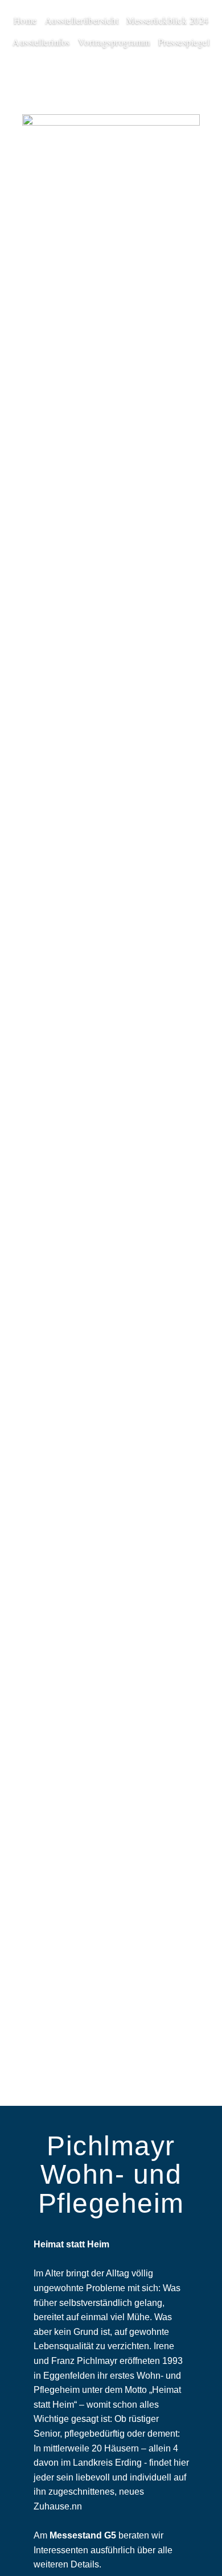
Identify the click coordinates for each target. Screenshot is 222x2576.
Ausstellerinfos (41, 42)
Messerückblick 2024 (168, 20)
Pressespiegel (184, 42)
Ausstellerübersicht (82, 20)
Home (25, 20)
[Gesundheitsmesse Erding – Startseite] (111, 123)
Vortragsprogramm (114, 42)
